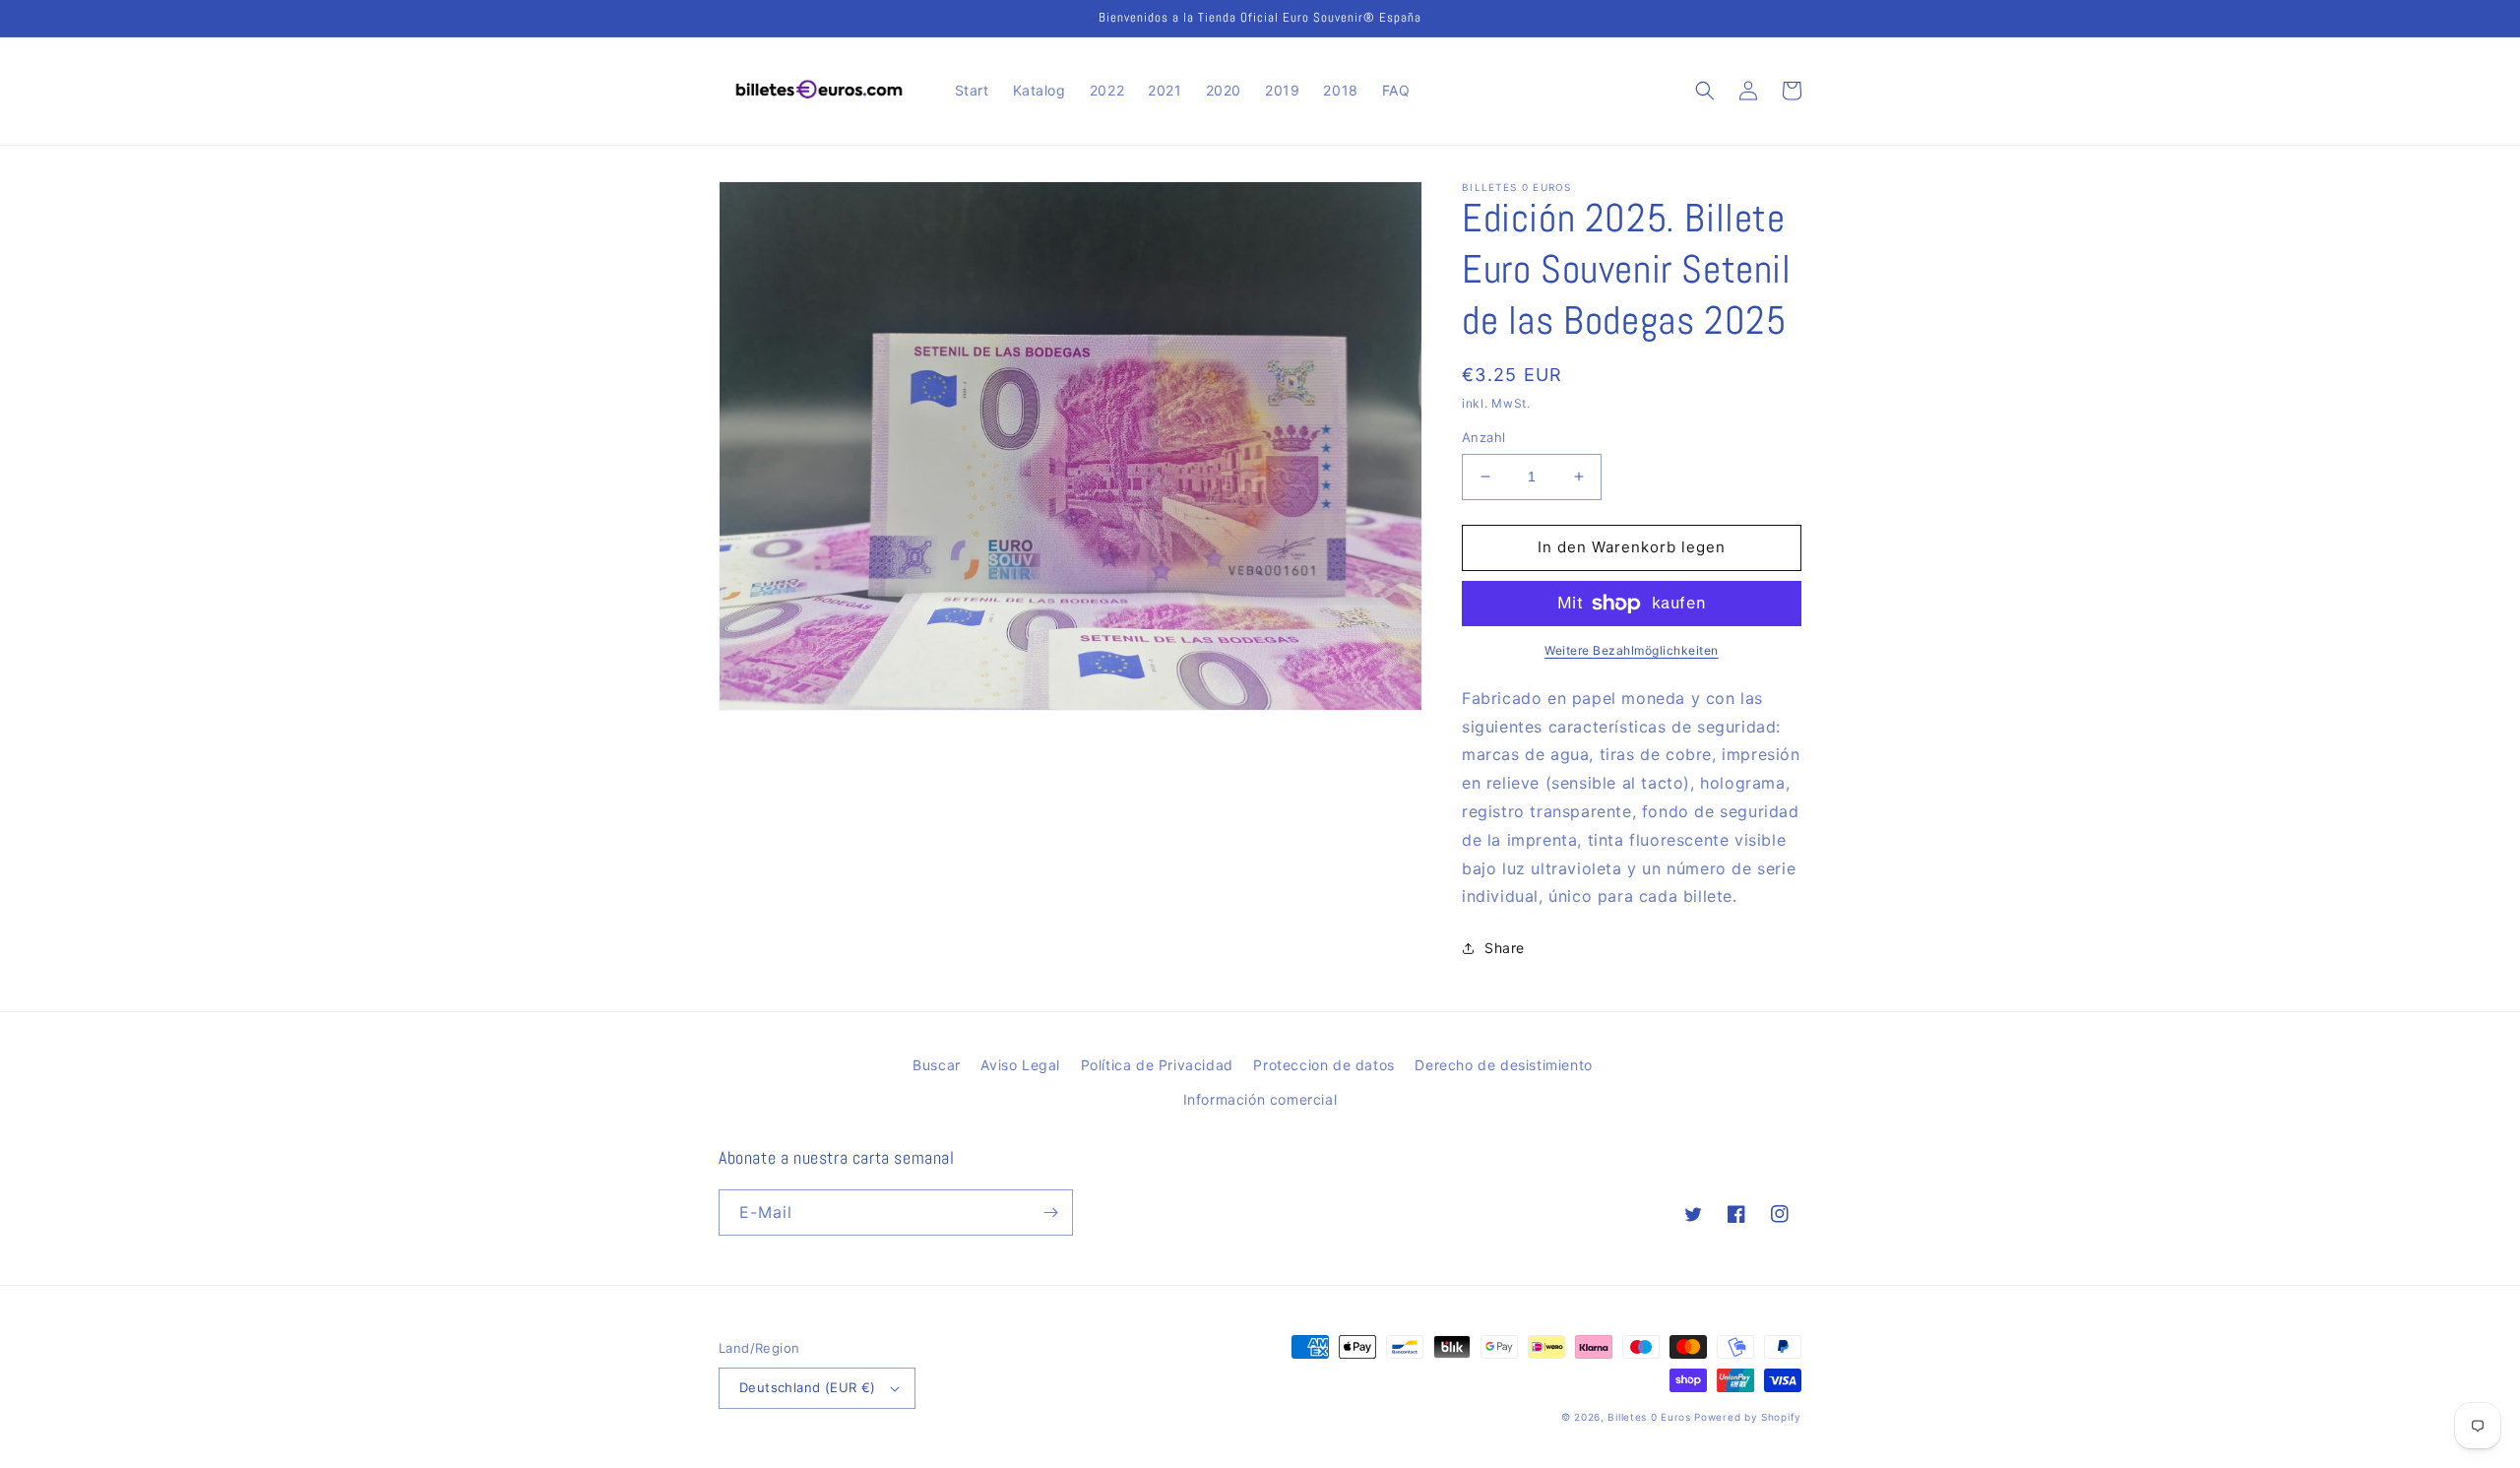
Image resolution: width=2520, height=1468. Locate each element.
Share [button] (1505, 948)
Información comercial (1260, 1099)
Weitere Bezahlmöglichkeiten (1632, 650)
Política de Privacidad (1157, 1065)
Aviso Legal (1020, 1065)
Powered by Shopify (1748, 1417)
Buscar (937, 1065)
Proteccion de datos (1323, 1065)
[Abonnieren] (1050, 1213)
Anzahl (1483, 437)
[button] (1705, 91)
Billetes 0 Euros (1649, 1417)
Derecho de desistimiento (1503, 1065)
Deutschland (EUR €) (808, 1387)
